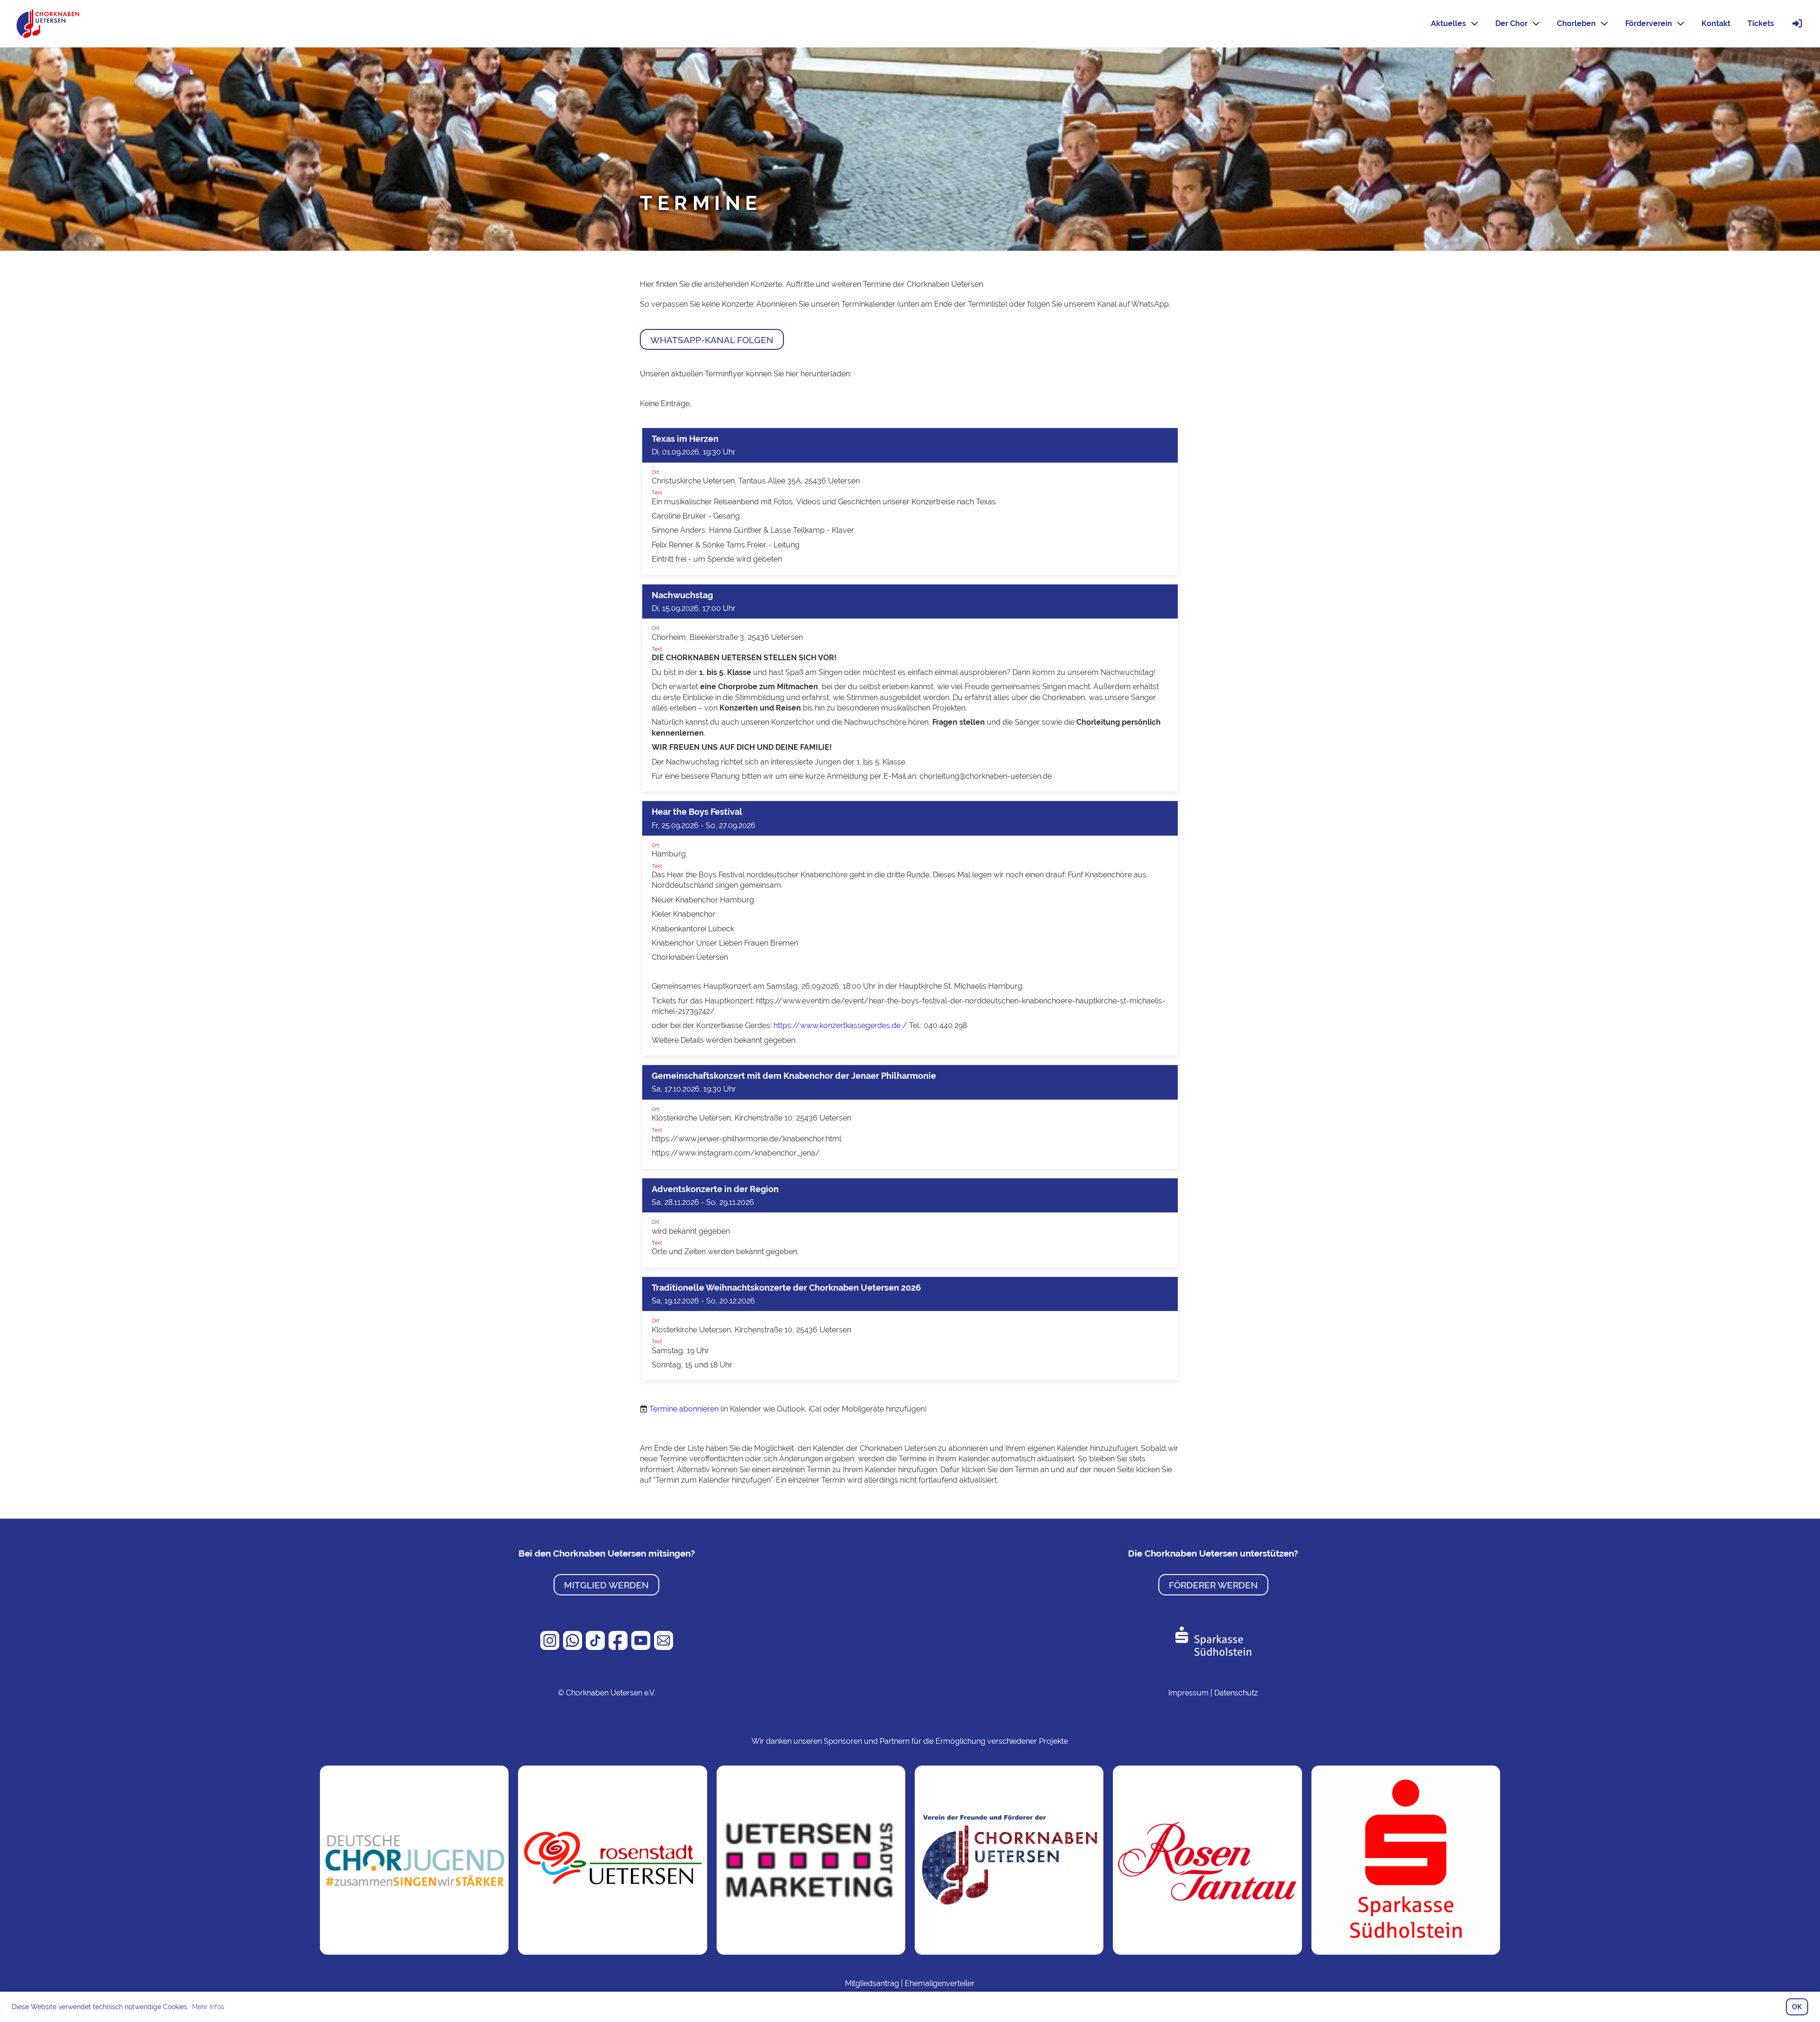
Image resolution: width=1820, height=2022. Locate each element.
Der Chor (1511, 23)
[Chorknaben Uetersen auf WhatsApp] (573, 1647)
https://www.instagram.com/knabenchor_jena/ (736, 1153)
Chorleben (1576, 23)
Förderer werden (1213, 1585)
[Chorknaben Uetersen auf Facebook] (619, 1647)
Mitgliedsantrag (872, 1983)
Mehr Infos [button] (208, 2007)
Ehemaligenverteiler (940, 1983)
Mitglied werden (606, 1585)
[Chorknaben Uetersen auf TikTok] (596, 1647)
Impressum (1188, 1693)
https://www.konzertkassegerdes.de (837, 1025)
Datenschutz (1236, 1693)
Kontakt (1716, 23)
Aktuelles (1448, 23)
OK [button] (1797, 2007)
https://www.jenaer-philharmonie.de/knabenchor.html (746, 1139)
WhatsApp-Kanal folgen (712, 340)
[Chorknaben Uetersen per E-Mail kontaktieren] (664, 1647)
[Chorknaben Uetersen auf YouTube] (642, 1647)
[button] (910, 501)
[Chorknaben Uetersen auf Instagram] (551, 1647)
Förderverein (1649, 23)
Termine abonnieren (684, 1409)
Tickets (1761, 23)
